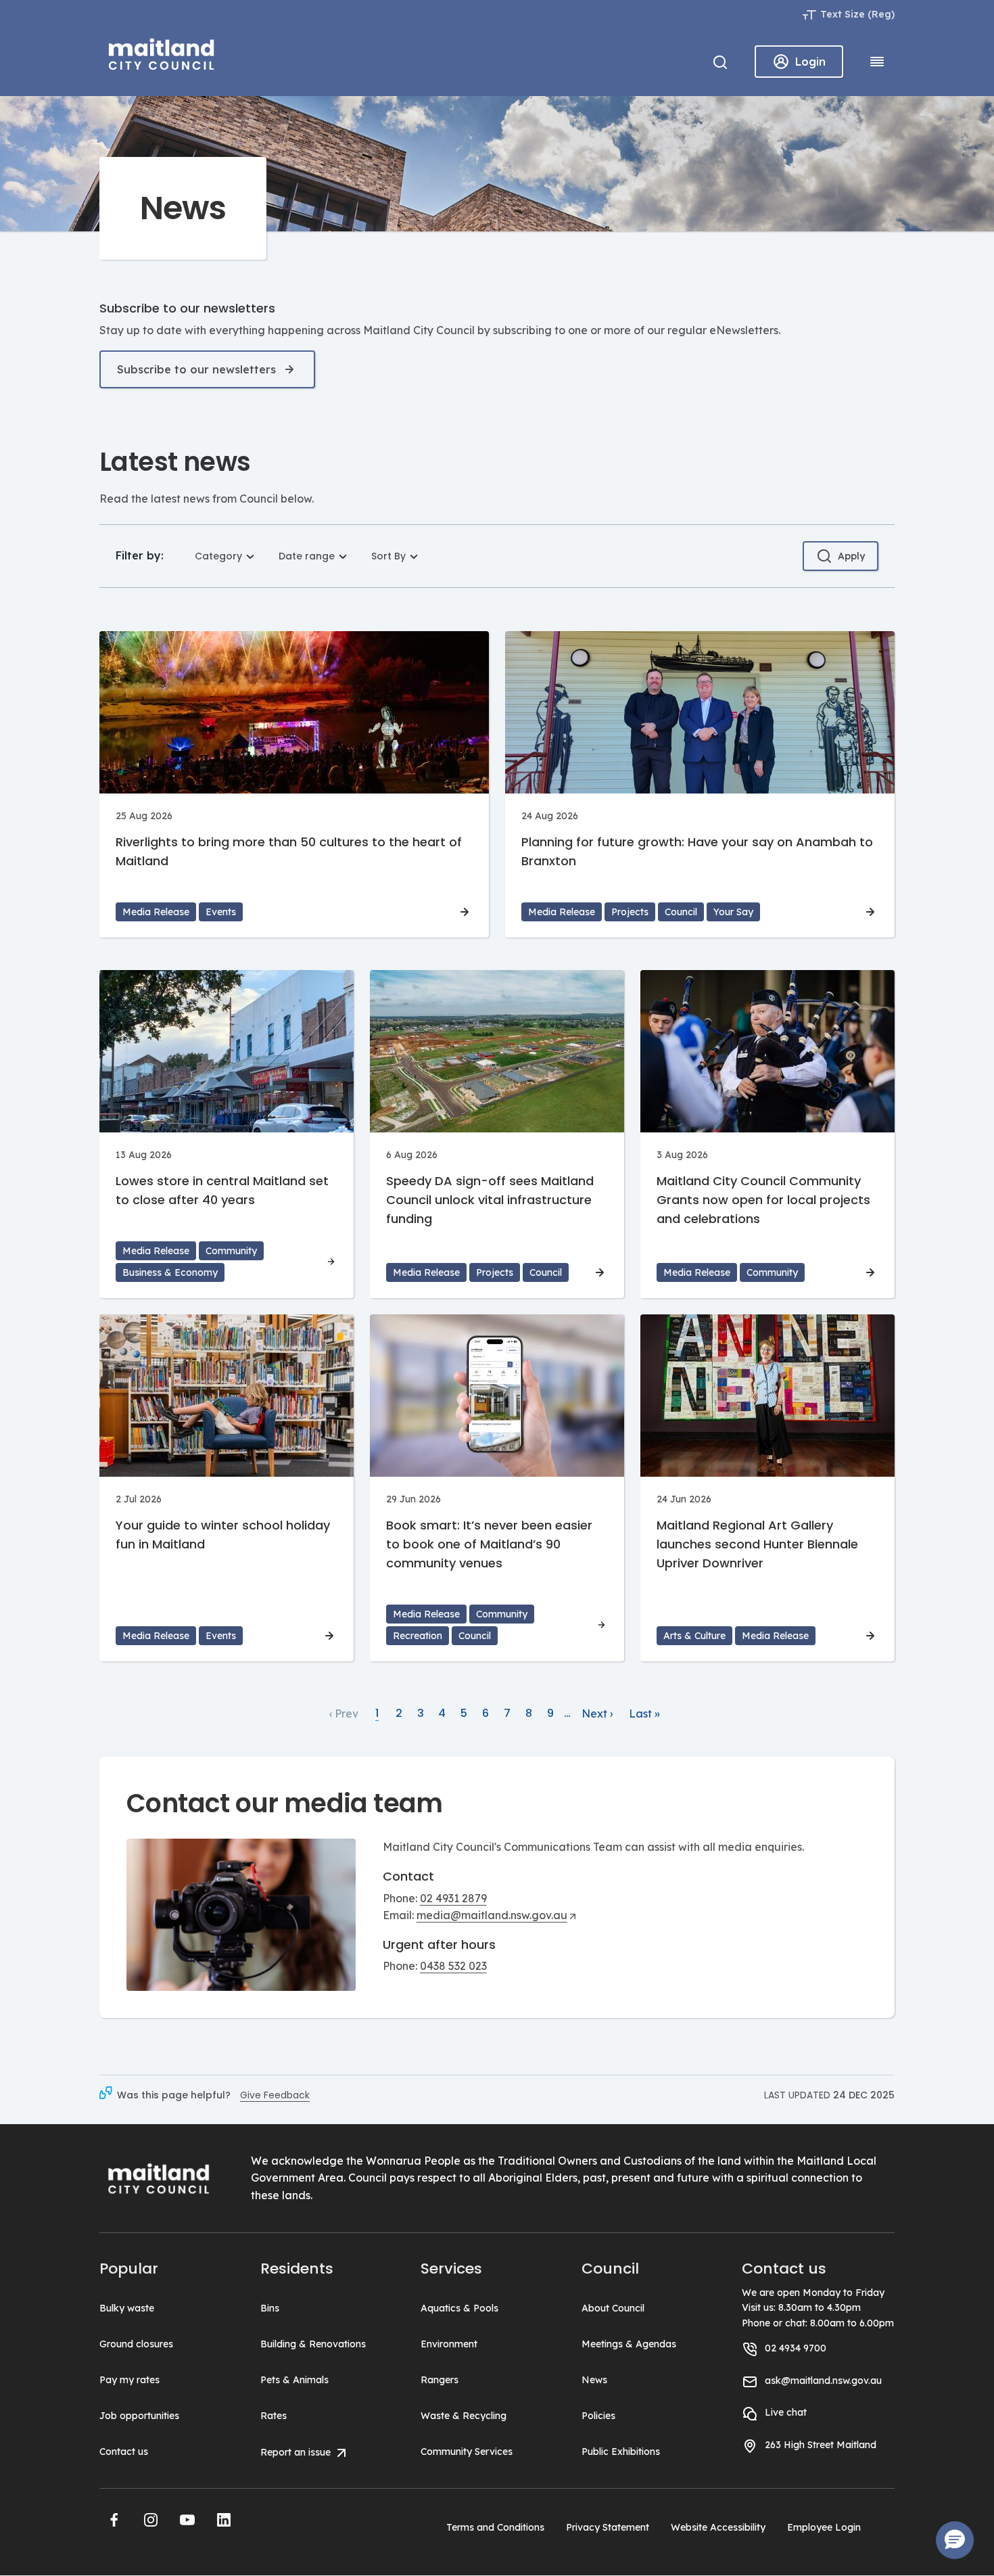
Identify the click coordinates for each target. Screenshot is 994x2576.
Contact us (124, 2452)
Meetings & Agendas (629, 2344)
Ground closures (136, 2344)
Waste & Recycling (464, 2416)
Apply (851, 556)
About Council (613, 2308)
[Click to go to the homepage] (162, 52)
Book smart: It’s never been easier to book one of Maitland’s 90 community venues (489, 1544)
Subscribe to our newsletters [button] (196, 369)
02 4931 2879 (453, 1898)
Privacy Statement (608, 2527)
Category (218, 556)
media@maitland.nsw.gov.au (492, 1915)
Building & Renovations (313, 2344)
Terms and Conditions (495, 2527)
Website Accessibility (718, 2527)
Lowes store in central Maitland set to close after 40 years (222, 1190)
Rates (274, 2416)
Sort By (388, 556)
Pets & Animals (294, 2380)
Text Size (843, 14)
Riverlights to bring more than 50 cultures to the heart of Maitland (289, 851)
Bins (270, 2308)
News (594, 2380)
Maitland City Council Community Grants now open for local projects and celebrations (763, 1200)
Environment (449, 2344)
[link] (344, 1714)
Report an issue (297, 2452)
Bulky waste (127, 2308)
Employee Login (824, 2527)
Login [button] (810, 62)
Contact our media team (285, 1803)
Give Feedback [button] (275, 2095)
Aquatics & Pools (459, 2308)
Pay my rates (129, 2380)
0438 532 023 (453, 1966)
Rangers (440, 2380)
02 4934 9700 (796, 2348)
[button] (114, 2520)
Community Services (467, 2452)
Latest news (175, 462)
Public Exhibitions (621, 2452)
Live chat (786, 2412)
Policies (598, 2416)
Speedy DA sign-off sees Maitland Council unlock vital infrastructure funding (490, 1200)
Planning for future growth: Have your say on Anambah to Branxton (697, 851)
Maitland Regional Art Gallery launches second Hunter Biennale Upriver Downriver (757, 1544)
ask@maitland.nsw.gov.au (823, 2380)
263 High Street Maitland (821, 2445)
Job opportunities (139, 2416)
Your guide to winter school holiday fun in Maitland (223, 1535)
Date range (307, 556)
